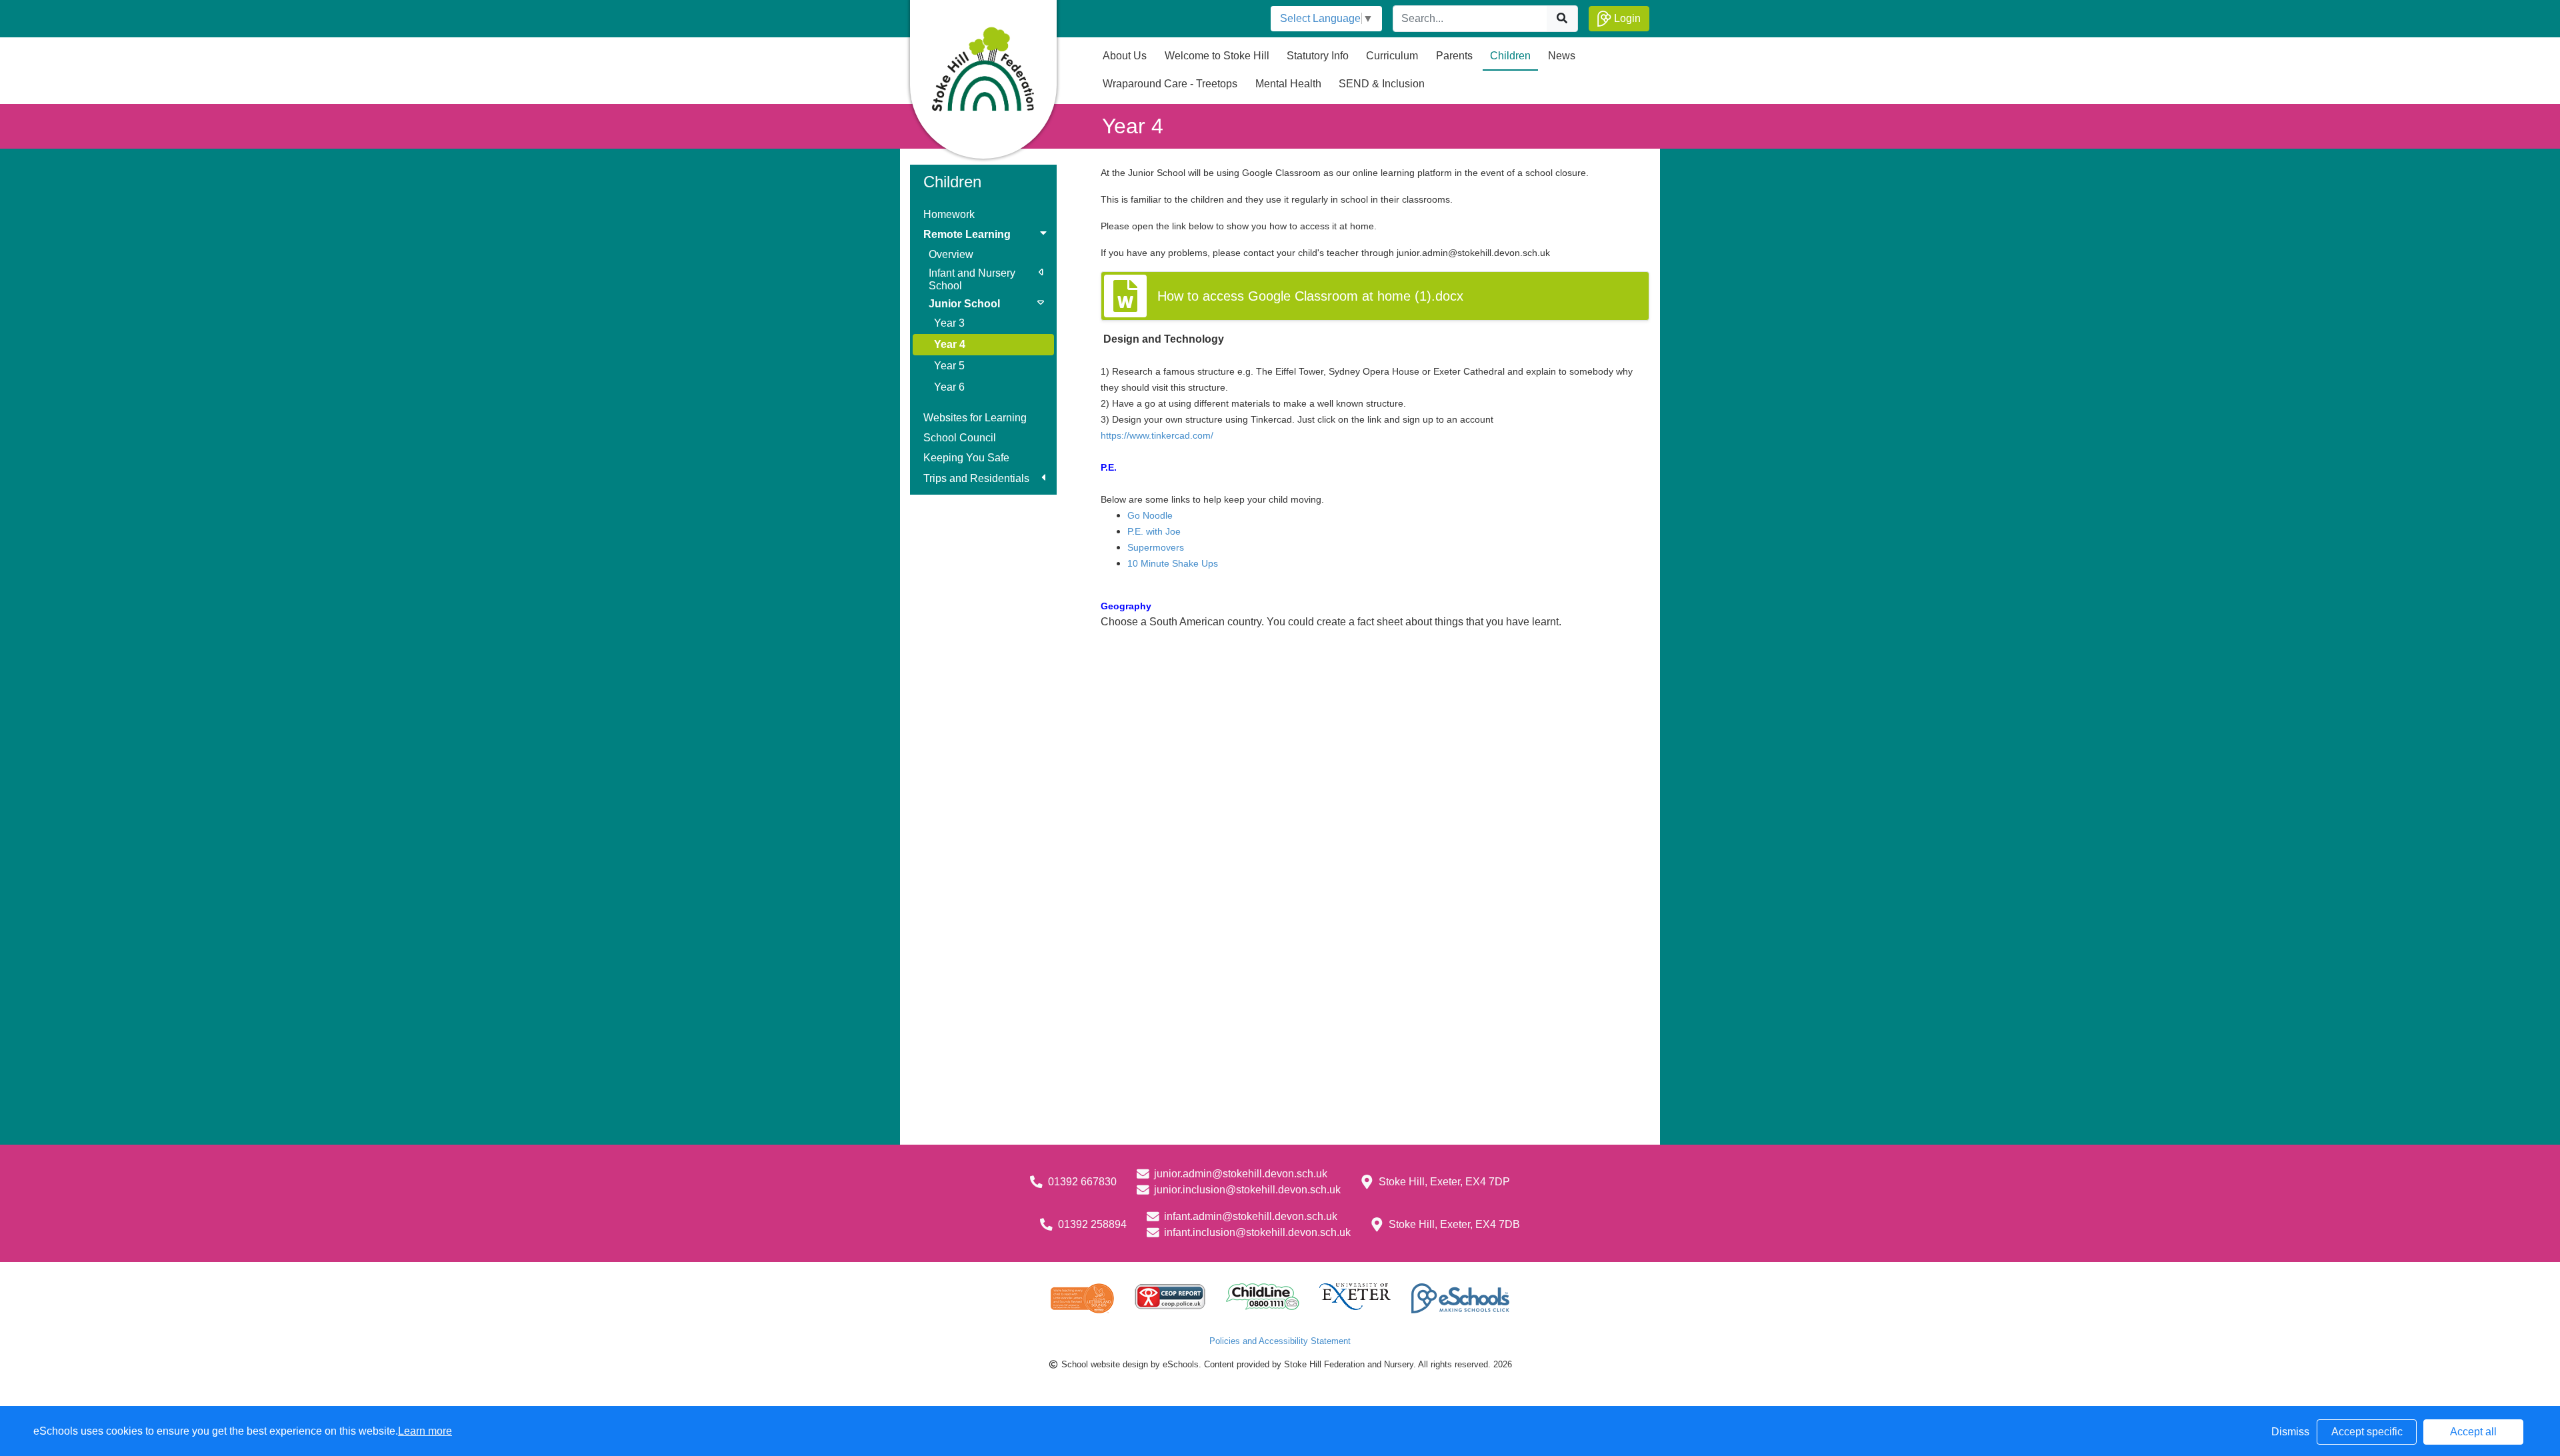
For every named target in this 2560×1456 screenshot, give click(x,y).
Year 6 (949, 387)
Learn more (425, 1431)
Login (1626, 18)
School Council (960, 438)
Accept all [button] (2473, 1432)
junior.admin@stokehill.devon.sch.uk (1241, 1174)
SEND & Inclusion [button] (1382, 84)
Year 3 (949, 323)
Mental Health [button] (1288, 84)
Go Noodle (1150, 515)
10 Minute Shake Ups (1173, 563)
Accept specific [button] (2367, 1432)
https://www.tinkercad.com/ (1157, 435)
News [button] (1562, 56)
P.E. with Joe (1154, 531)
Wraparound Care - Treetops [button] (1170, 84)
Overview (951, 254)
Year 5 (949, 366)
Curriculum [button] (1392, 56)
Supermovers (1156, 547)
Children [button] (1510, 56)
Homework (949, 214)
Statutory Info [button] (1318, 56)
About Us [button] (1125, 56)
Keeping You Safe (966, 458)
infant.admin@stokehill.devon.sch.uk (1251, 1216)
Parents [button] (1454, 56)
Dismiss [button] (2290, 1432)
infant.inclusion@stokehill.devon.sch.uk (1257, 1232)
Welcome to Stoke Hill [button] (1217, 56)
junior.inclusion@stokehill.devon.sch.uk (1247, 1190)
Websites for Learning (975, 418)
